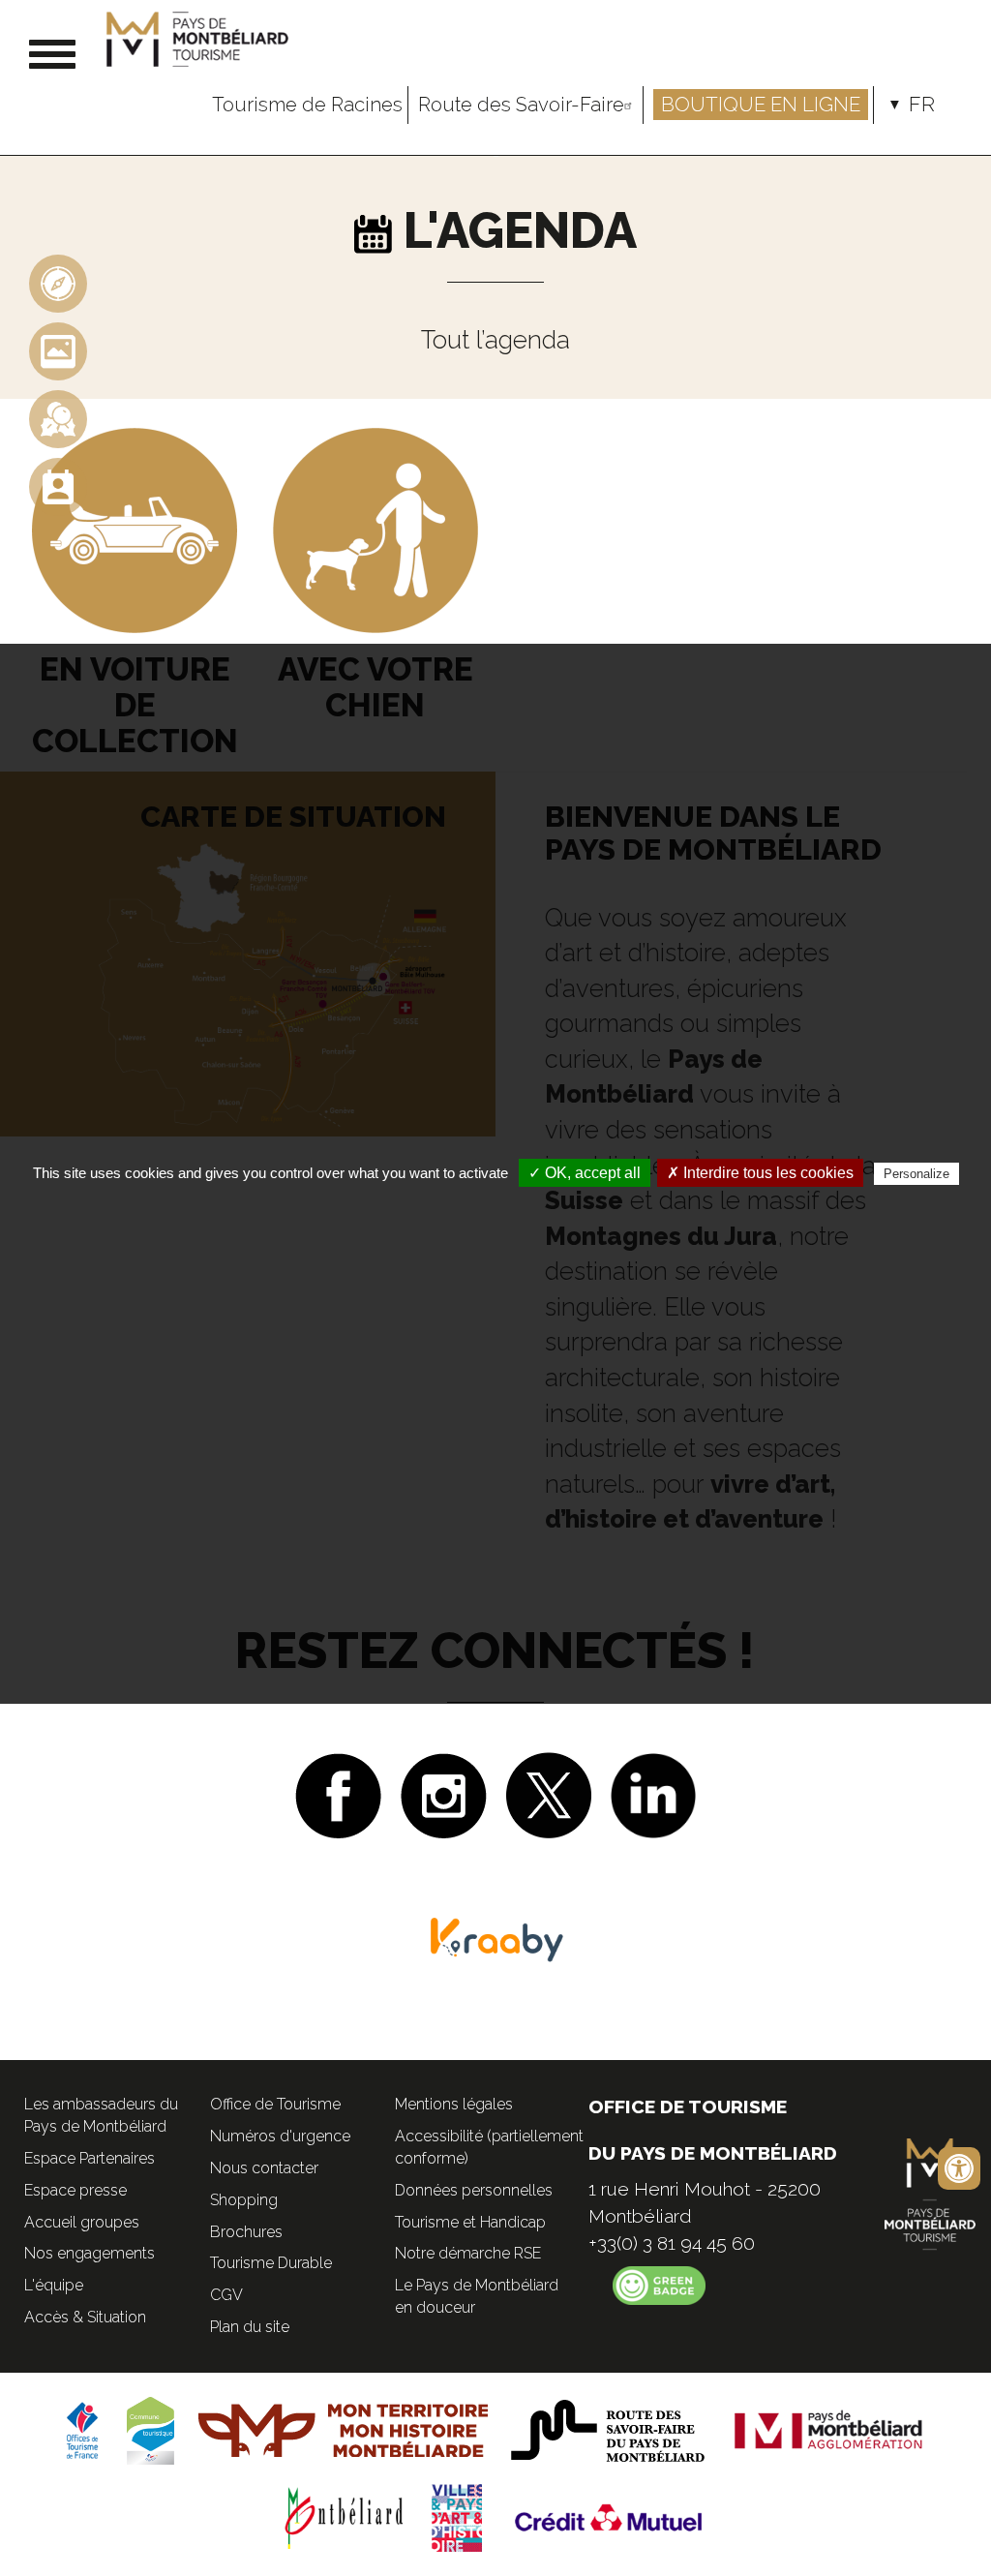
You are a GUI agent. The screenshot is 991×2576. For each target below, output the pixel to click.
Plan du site (250, 2327)
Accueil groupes (82, 2222)
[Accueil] (200, 39)
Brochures (246, 2232)
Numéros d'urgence (280, 2136)
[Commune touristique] (150, 2429)
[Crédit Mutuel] (610, 2516)
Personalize (916, 1174)
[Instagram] (444, 1793)
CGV (226, 2295)
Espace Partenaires (90, 2158)
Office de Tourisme (275, 2104)
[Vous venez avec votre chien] (375, 529)
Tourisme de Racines (307, 105)
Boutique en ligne (761, 105)
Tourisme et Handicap (470, 2222)
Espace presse (75, 2190)
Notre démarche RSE (468, 2253)
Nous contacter (264, 2168)
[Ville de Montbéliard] (345, 2516)
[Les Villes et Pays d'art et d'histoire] (457, 2516)
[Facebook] (338, 1793)
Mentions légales (454, 2104)
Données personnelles (474, 2190)
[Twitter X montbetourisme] (549, 1793)
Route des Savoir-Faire (521, 105)
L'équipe (54, 2285)
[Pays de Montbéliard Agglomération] (829, 2429)
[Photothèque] (58, 350)
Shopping (244, 2200)
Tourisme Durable (271, 2263)
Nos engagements (90, 2253)
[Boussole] (58, 282)
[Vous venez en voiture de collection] (135, 529)
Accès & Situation (85, 2317)
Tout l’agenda (495, 340)
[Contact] (58, 485)
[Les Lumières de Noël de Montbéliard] (58, 418)
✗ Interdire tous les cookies (760, 1173)
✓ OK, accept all (585, 1173)
